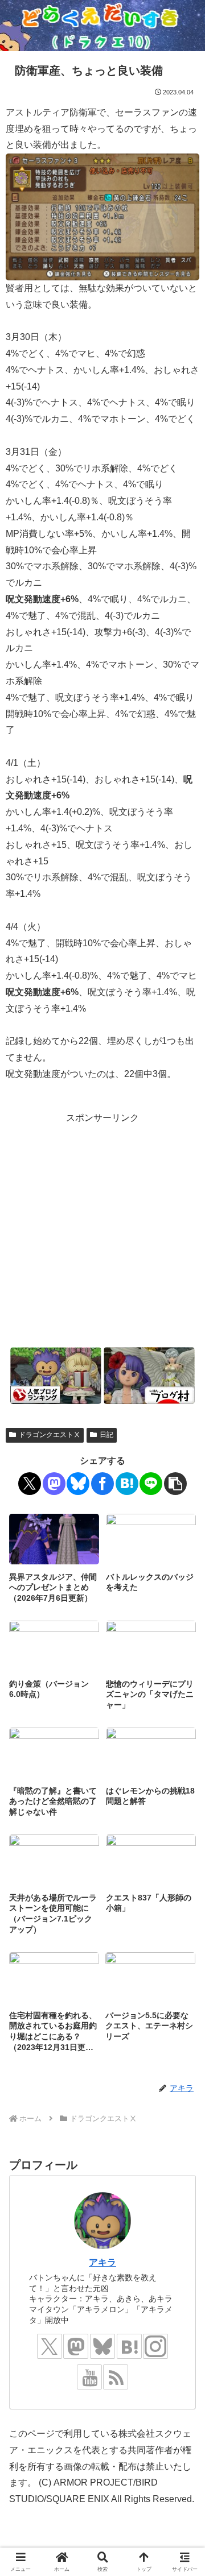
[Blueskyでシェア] (78, 1484)
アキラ (102, 2262)
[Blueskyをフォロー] (102, 2346)
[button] (175, 1484)
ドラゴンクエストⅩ (50, 1435)
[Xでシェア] (30, 1484)
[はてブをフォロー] (129, 2346)
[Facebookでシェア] (102, 1484)
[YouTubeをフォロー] (89, 2377)
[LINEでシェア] (151, 1484)
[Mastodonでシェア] (54, 1484)
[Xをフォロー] (50, 2346)
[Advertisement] (102, 1229)
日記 (106, 1435)
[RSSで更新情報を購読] (116, 2377)
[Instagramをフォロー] (155, 2346)
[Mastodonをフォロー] (76, 2346)
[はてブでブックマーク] (127, 1484)
